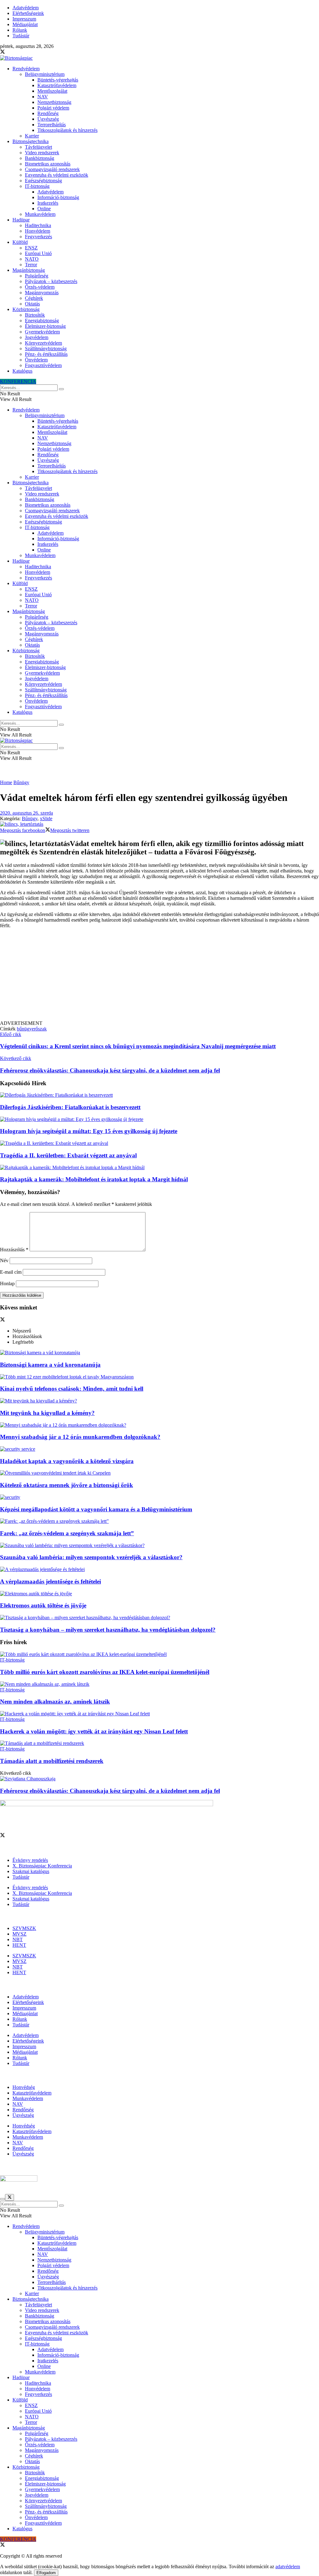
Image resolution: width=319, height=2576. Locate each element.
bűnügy (24, 1029)
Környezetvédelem (43, 343)
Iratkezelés (48, 203)
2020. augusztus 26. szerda (26, 813)
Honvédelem (38, 231)
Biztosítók (35, 315)
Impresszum (24, 19)
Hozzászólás (14, 1250)
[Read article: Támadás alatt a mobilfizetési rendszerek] (159, 1743)
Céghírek (34, 298)
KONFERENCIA (18, 381)
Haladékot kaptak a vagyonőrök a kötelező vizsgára (67, 1461)
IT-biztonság (37, 186)
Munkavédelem (40, 214)
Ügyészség (48, 119)
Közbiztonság (26, 309)
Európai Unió (38, 253)
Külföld (20, 242)
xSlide (46, 818)
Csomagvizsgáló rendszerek (52, 169)
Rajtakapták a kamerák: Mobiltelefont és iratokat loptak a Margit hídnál (94, 1179)
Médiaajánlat (25, 24)
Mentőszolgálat (52, 91)
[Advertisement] (159, 977)
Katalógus (22, 371)
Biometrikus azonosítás (48, 164)
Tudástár (21, 36)
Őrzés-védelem (40, 287)
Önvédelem (36, 360)
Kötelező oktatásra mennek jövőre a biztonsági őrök (67, 1485)
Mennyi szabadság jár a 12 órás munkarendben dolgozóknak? (80, 1437)
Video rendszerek (42, 153)
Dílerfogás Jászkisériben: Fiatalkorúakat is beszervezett (70, 1107)
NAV (43, 97)
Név (4, 1260)
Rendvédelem (26, 69)
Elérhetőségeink (28, 13)
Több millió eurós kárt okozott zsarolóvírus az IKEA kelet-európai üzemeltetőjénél (105, 1672)
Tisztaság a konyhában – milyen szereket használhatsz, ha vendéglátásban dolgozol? (108, 1630)
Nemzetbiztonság (54, 102)
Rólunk (20, 30)
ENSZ (31, 248)
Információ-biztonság (58, 197)
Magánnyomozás (42, 293)
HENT (19, 1945)
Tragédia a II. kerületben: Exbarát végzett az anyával (68, 1155)
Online (44, 209)
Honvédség (24, 2087)
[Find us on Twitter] (2, 52)
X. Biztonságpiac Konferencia (42, 1866)
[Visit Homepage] (16, 58)
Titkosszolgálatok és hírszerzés (67, 130)
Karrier (32, 136)
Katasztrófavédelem (57, 85)
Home (6, 782)
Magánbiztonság (29, 270)
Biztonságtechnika (31, 141)
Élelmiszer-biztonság (45, 326)
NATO (32, 259)
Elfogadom (46, 2573)
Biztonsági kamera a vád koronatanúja (50, 1365)
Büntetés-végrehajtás (58, 80)
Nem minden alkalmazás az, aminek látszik (55, 1702)
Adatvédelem (26, 8)
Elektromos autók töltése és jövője (43, 1605)
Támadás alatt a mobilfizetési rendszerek (52, 1761)
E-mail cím (11, 1272)
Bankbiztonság (40, 158)
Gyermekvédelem (42, 332)
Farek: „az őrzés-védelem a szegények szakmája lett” (67, 1533)
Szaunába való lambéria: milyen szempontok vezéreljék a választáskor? (91, 1557)
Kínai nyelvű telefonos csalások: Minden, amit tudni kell (72, 1389)
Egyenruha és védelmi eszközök (57, 175)
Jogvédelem (37, 337)
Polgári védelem (53, 108)
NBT (18, 1939)
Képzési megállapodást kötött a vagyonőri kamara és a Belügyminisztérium (96, 1509)
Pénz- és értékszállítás (46, 354)
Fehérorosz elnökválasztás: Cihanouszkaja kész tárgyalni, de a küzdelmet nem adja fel (110, 1791)
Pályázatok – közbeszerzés (51, 281)
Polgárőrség (37, 276)
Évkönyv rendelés (30, 1860)
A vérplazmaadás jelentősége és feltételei (50, 1581)
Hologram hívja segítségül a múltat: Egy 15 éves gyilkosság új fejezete (89, 1131)
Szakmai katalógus (31, 1871)
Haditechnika (38, 225)
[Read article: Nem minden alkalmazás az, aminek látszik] (159, 1684)
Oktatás (32, 304)
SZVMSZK (24, 1928)
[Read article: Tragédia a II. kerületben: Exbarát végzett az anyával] (159, 1143)
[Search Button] (61, 389)
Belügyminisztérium (45, 74)
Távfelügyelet (38, 147)
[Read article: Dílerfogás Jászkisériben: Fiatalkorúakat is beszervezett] (159, 1095)
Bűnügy (21, 782)
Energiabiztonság (42, 321)
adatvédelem (288, 2567)
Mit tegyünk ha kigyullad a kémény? (47, 1413)
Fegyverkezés (38, 237)
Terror (31, 265)
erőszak (39, 1029)
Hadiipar (21, 220)
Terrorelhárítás (52, 125)
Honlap (7, 1283)
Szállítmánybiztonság (46, 349)
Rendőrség (48, 113)
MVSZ (19, 1934)
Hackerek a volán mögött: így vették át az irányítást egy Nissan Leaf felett (94, 1731)
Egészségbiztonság (43, 181)
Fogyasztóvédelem (43, 365)
